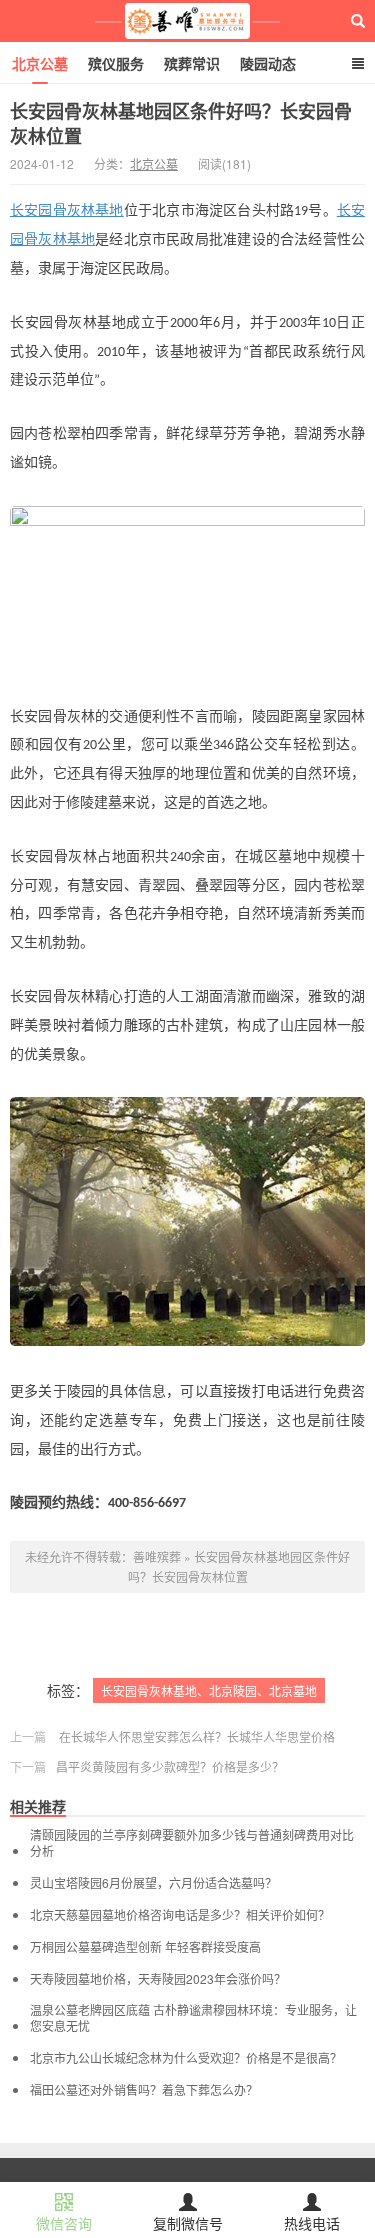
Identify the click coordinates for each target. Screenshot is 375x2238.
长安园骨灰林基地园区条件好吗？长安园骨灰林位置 (181, 123)
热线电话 (312, 2223)
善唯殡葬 (187, 21)
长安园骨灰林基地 (67, 210)
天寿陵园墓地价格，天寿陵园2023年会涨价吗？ (158, 1979)
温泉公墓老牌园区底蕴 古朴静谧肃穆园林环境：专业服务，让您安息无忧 (193, 2018)
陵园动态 (268, 63)
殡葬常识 (192, 63)
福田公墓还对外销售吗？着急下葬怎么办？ (144, 2090)
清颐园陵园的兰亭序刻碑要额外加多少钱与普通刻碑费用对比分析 (192, 1843)
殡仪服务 (116, 63)
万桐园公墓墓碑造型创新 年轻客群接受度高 (145, 1947)
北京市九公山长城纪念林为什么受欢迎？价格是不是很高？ (186, 2058)
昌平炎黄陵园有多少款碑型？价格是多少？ (170, 1766)
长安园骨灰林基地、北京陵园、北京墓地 (209, 1690)
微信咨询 (64, 2223)
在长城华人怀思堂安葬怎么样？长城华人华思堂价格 (197, 1736)
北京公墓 (40, 63)
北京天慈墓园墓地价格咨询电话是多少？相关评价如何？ (180, 1915)
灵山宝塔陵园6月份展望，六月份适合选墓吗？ (153, 1883)
